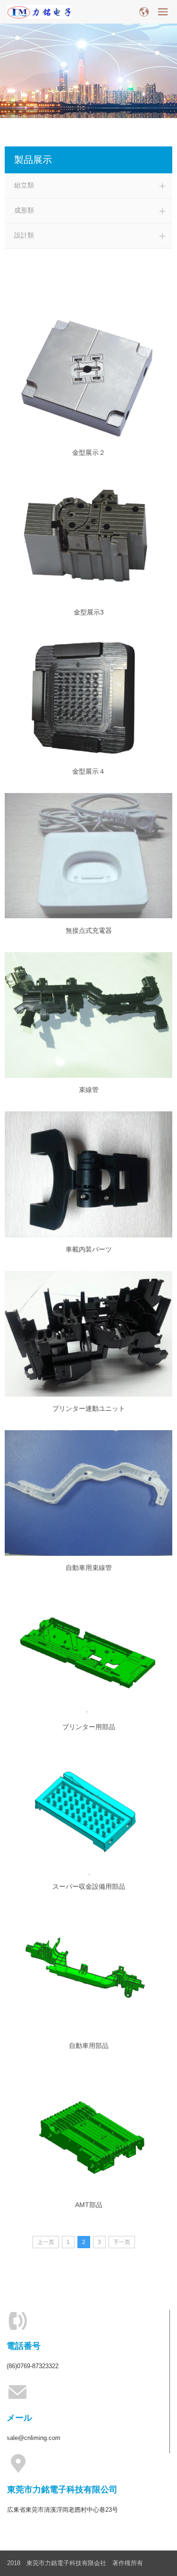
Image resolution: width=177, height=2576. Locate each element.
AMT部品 (89, 2205)
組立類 (24, 185)
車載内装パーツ (89, 1249)
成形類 (24, 210)
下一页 (122, 2242)
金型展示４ (89, 771)
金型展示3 (89, 612)
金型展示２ (89, 452)
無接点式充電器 (89, 930)
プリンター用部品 (89, 1727)
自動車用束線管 (89, 1568)
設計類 (24, 235)
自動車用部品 (89, 2046)
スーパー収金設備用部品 (89, 1886)
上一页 (46, 2242)
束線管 (89, 1090)
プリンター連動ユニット (89, 1408)
